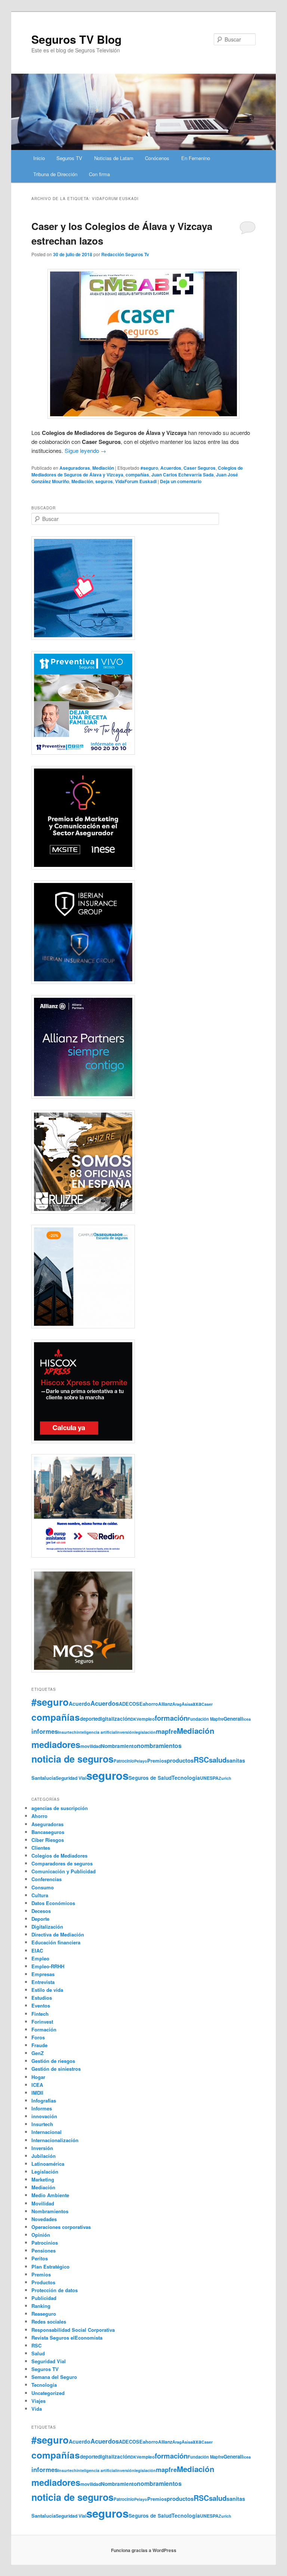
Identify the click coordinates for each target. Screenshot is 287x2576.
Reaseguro (44, 2314)
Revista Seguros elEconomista (67, 2338)
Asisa (187, 1704)
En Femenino (196, 158)
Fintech (40, 2014)
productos (180, 1760)
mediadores (56, 1744)
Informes (42, 2108)
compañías (137, 475)
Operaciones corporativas (61, 2227)
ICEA (37, 2085)
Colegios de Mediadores (59, 1856)
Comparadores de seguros (62, 1863)
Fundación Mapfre (206, 1719)
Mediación (103, 468)
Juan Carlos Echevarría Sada (183, 475)
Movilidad (43, 2203)
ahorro (150, 1704)
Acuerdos (171, 468)
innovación (44, 2116)
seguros (104, 481)
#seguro (149, 468)
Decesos (41, 1911)
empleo (147, 1719)
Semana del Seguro (54, 2377)
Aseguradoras (75, 468)
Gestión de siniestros (56, 2069)
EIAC (37, 1951)
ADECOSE (131, 1704)
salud (218, 1760)
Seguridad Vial (71, 1778)
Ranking (41, 2306)
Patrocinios (45, 2243)
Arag (177, 1704)
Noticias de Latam (114, 158)
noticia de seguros (72, 1759)
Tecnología (186, 1778)
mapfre (166, 1731)
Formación (44, 2029)
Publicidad (44, 2298)
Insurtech (67, 1732)
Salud (38, 2353)
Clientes (41, 1848)
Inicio (39, 158)
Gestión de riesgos (53, 2061)
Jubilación (44, 2156)
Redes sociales (49, 2322)
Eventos (41, 2005)
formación (171, 1718)
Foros (38, 2037)
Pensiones (44, 2250)
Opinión (41, 2235)
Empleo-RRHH (48, 1966)
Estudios (42, 1998)
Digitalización (47, 1927)
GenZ (38, 2053)
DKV (135, 1719)
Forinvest (42, 2022)
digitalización (114, 1719)
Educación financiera (56, 1942)
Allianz (165, 1704)
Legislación (45, 2172)
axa (197, 1703)
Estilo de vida (47, 1990)
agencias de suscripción (60, 1808)
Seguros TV (69, 158)
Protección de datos (55, 2290)
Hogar (38, 2077)
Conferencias (47, 1879)
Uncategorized (48, 2393)
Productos (43, 2282)
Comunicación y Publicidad (64, 1871)
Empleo (40, 1958)
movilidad (91, 1746)
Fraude (39, 2045)
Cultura (40, 1895)
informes (45, 1731)
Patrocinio (124, 1761)
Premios (157, 1761)
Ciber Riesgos (48, 1840)
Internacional (47, 2132)
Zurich (225, 1778)
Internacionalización (55, 2140)
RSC (201, 1760)
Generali (233, 1719)
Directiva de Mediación (58, 1934)
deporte (89, 1719)
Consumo (43, 1887)
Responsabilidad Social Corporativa (73, 2330)
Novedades (44, 2219)
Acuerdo (80, 1703)
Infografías (44, 2100)
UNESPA (209, 1778)
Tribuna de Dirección (55, 174)
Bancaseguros (48, 1832)
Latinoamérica (48, 2164)
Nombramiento (119, 1746)
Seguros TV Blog (76, 39)
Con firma (99, 174)
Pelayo (141, 1761)
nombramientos (159, 1746)
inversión (125, 1732)
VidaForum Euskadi (136, 481)
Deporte (40, 1919)
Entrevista (43, 1982)
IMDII (37, 2093)
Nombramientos (50, 2211)
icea (247, 1719)
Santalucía (44, 1778)
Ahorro (39, 1816)
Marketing (43, 2179)
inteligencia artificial (96, 1732)
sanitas (236, 1760)
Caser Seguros (200, 468)
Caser (207, 1704)
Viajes (38, 2401)
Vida (37, 2409)
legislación (145, 1732)
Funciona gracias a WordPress (144, 2550)
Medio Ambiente (50, 2195)
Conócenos (157, 158)
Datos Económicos (53, 1903)
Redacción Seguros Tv (125, 254)
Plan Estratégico (50, 2267)
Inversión (42, 2148)
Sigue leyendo (85, 450)
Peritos (40, 2258)
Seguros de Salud (150, 1778)
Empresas (43, 1974)
